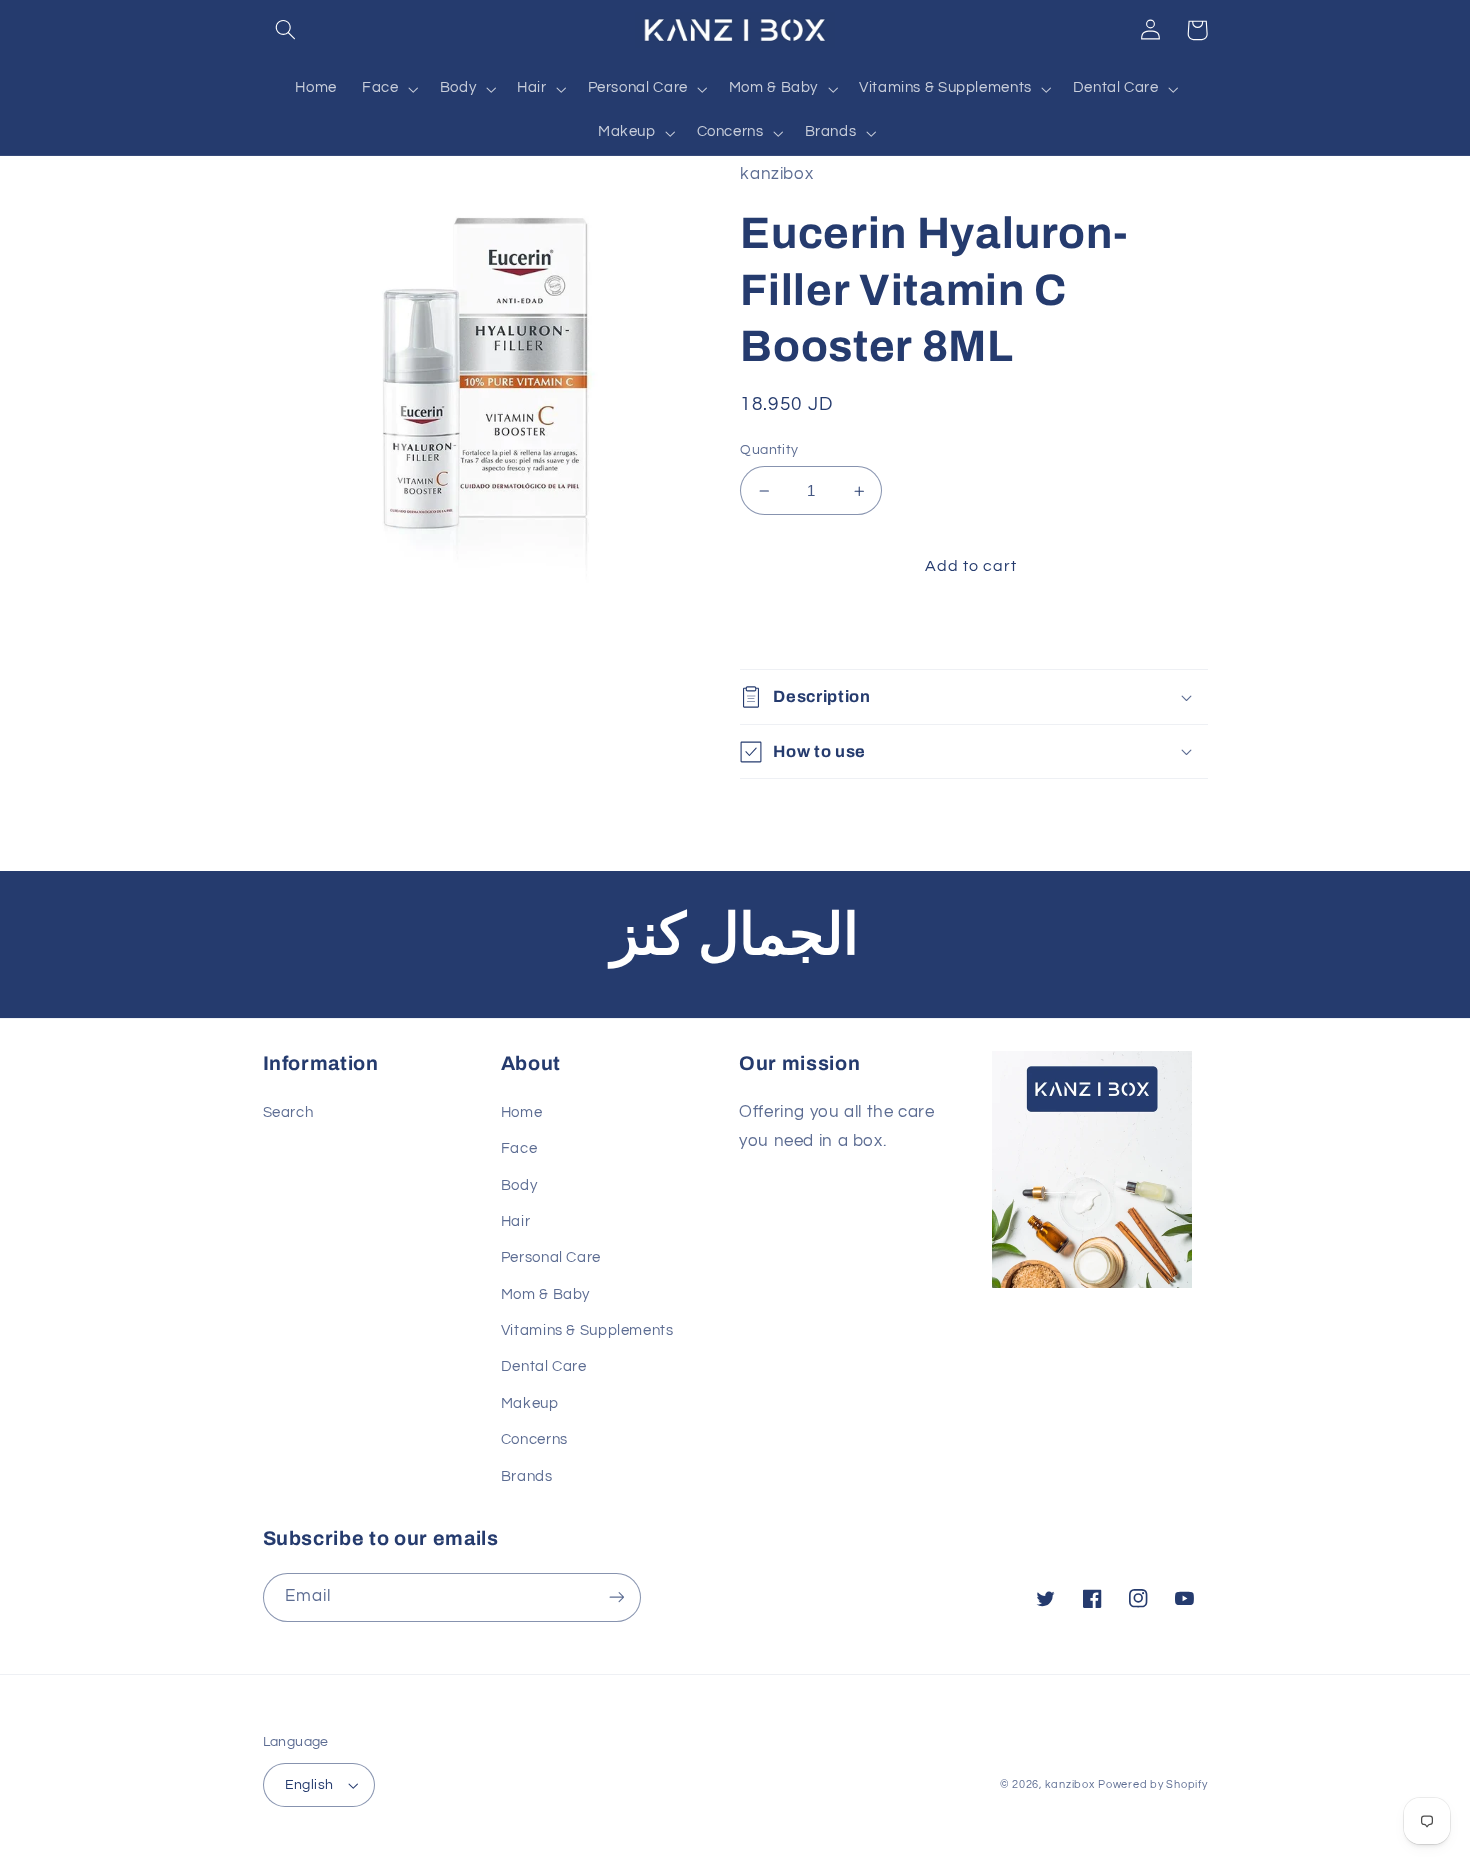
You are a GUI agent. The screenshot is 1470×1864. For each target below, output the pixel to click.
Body (519, 1185)
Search (288, 1112)
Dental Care (544, 1366)
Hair (516, 1221)
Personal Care (551, 1257)
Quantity (769, 450)
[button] (286, 30)
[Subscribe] (616, 1597)
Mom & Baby (545, 1294)
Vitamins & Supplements (587, 1330)
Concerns (534, 1439)
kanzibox (1070, 1784)
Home (522, 1112)
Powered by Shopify (1152, 1784)
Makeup (530, 1403)
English (309, 1785)
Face (519, 1148)
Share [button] (785, 629)
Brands (527, 1476)
